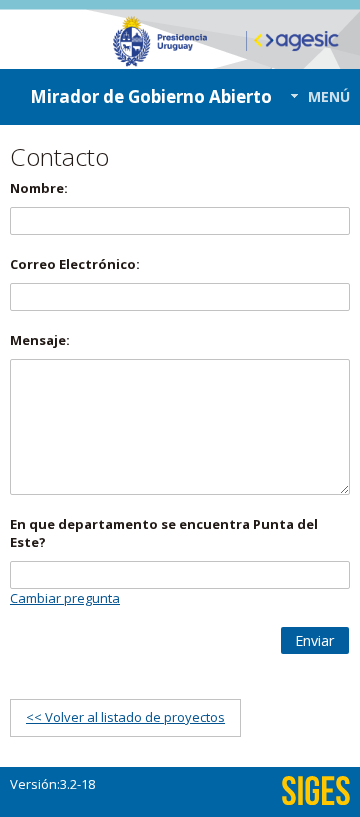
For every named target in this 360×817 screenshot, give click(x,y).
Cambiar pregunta (65, 598)
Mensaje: (40, 340)
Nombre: (39, 188)
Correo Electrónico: (75, 264)
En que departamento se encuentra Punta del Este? (164, 533)
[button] (314, 96)
